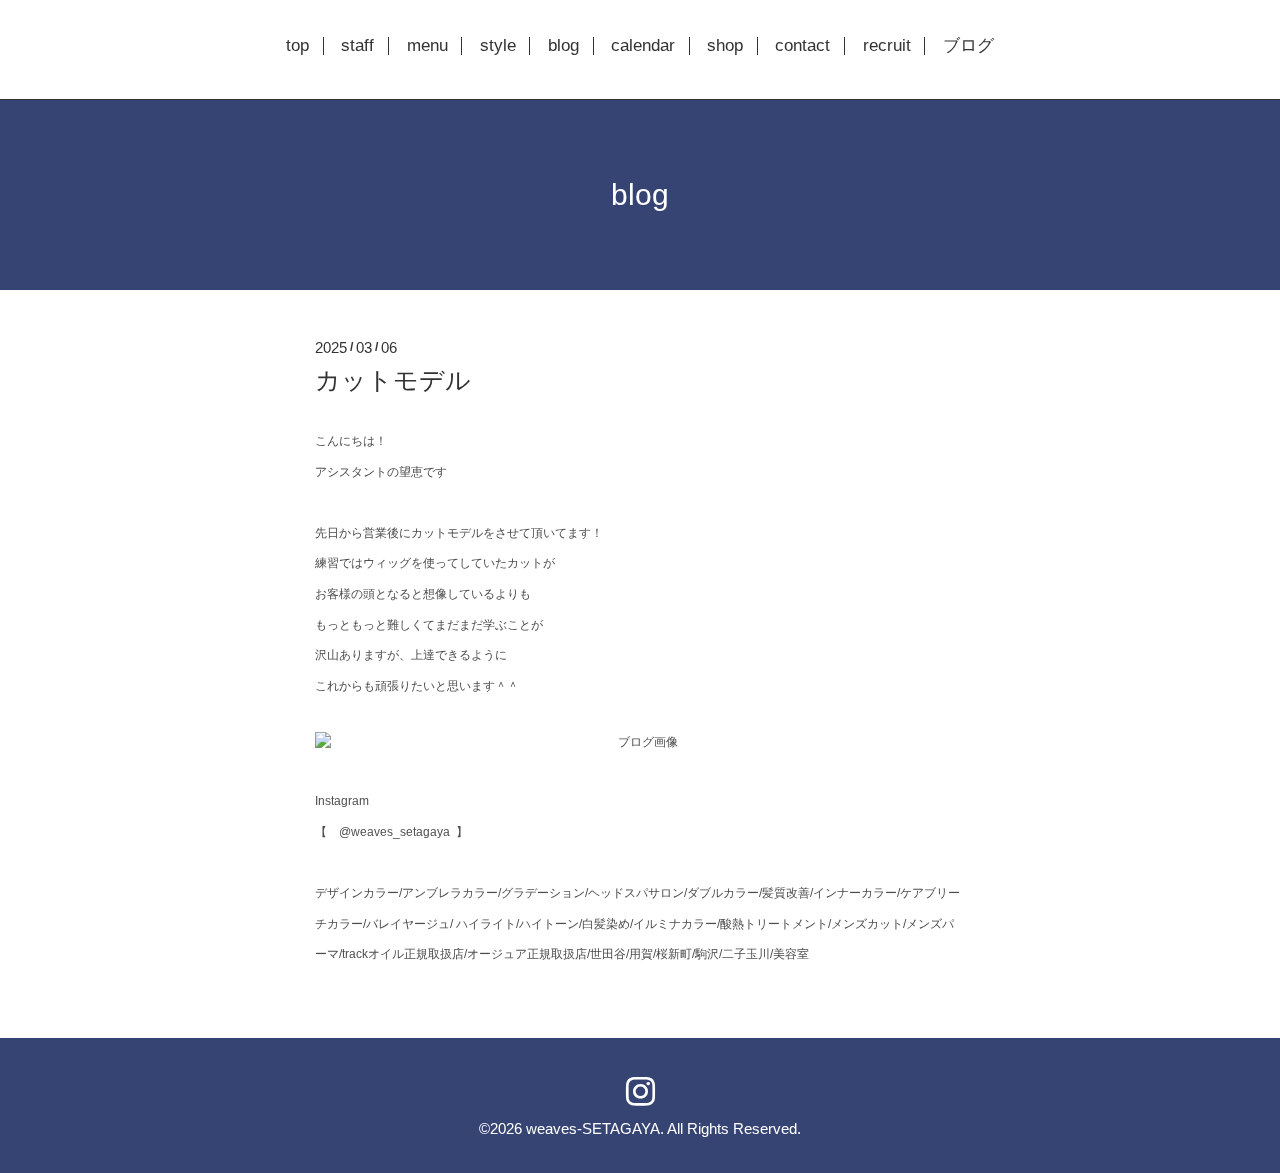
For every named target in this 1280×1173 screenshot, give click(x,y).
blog (563, 46)
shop (725, 46)
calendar (643, 46)
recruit (887, 46)
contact (802, 46)
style (498, 46)
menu (427, 46)
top (297, 46)
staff (357, 46)
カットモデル (393, 380)
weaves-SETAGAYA (593, 1128)
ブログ (968, 46)
